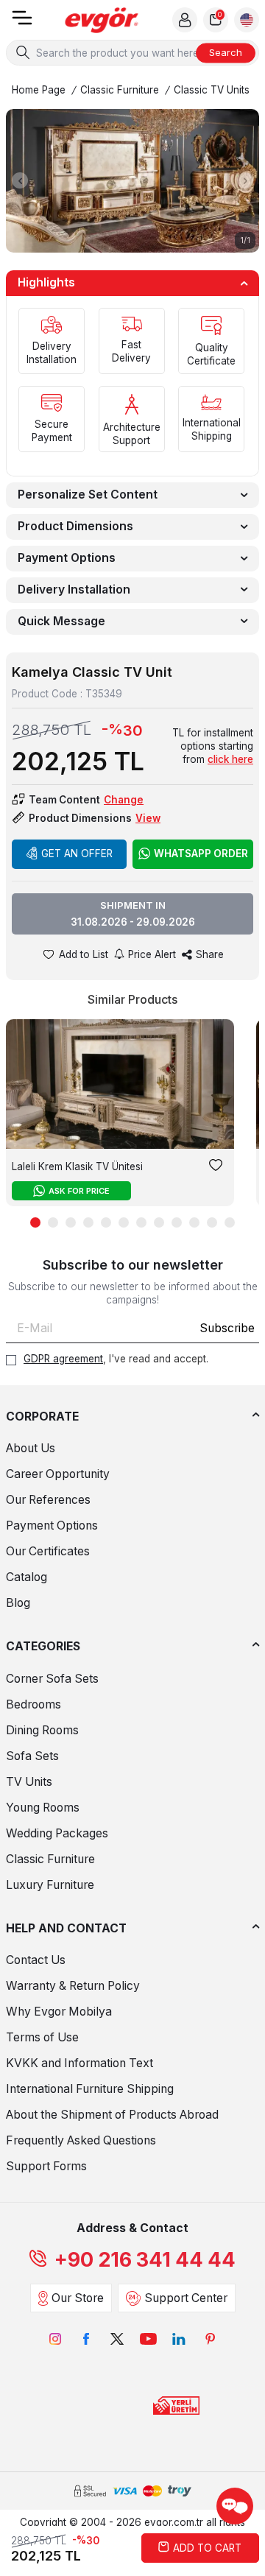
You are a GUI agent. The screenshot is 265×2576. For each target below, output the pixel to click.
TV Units (29, 1782)
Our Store (78, 2298)
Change (124, 800)
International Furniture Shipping (90, 2089)
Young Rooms (43, 1808)
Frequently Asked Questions (81, 2140)
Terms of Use (42, 2037)
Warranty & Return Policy (73, 1986)
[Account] (185, 20)
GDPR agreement (63, 1359)
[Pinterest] (210, 2339)
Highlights (46, 282)
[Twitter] (117, 2339)
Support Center (186, 2298)
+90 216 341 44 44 (145, 2260)
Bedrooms (33, 1704)
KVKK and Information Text (79, 2063)
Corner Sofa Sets (52, 1679)
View (148, 818)
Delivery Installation (74, 590)
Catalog (26, 1577)
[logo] (102, 20)
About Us (31, 1448)
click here (230, 759)
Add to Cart (207, 2548)
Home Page (39, 90)
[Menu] (22, 22)
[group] (132, 180)
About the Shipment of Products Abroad (112, 2115)
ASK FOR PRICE (79, 1191)
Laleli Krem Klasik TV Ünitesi (77, 1166)
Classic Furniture (120, 90)
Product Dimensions (75, 526)
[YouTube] (148, 2339)
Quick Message (61, 621)
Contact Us (36, 1960)
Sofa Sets (32, 1756)
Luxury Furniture (50, 1885)
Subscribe (227, 1328)
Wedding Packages (57, 1833)
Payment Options (67, 558)
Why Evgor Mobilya (59, 2012)
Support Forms (46, 2166)
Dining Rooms (42, 1730)
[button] (20, 180)
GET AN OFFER (77, 854)
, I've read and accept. (116, 1359)
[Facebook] (86, 2339)
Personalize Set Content (88, 495)
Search (226, 52)
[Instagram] (55, 2339)
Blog (18, 1603)
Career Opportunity (58, 1474)
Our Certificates (48, 1551)
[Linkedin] (179, 2339)
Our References (48, 1500)
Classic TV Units (212, 90)
